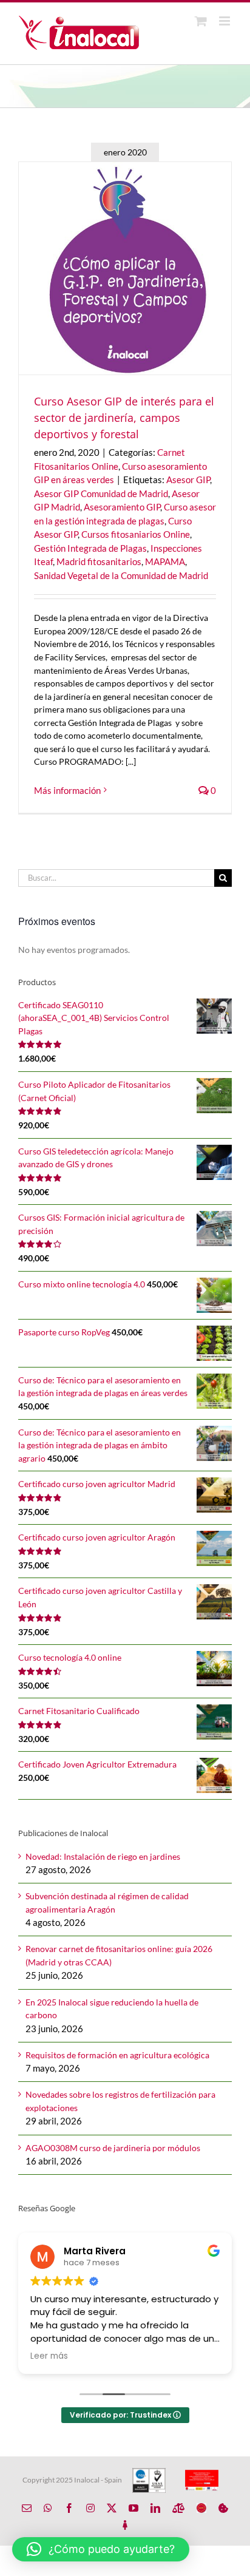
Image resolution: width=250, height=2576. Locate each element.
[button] (101, 2549)
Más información (67, 790)
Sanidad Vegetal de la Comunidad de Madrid (121, 575)
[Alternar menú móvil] (225, 21)
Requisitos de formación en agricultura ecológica (117, 2055)
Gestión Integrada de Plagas (90, 548)
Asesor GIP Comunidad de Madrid (101, 493)
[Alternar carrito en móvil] (201, 21)
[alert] (125, 950)
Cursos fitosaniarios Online (136, 534)
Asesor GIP (188, 480)
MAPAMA (165, 561)
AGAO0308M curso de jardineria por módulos (113, 2148)
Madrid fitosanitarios (99, 561)
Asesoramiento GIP (122, 507)
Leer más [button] (49, 2356)
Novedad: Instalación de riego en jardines (103, 1856)
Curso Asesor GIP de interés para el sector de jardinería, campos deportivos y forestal (124, 418)
